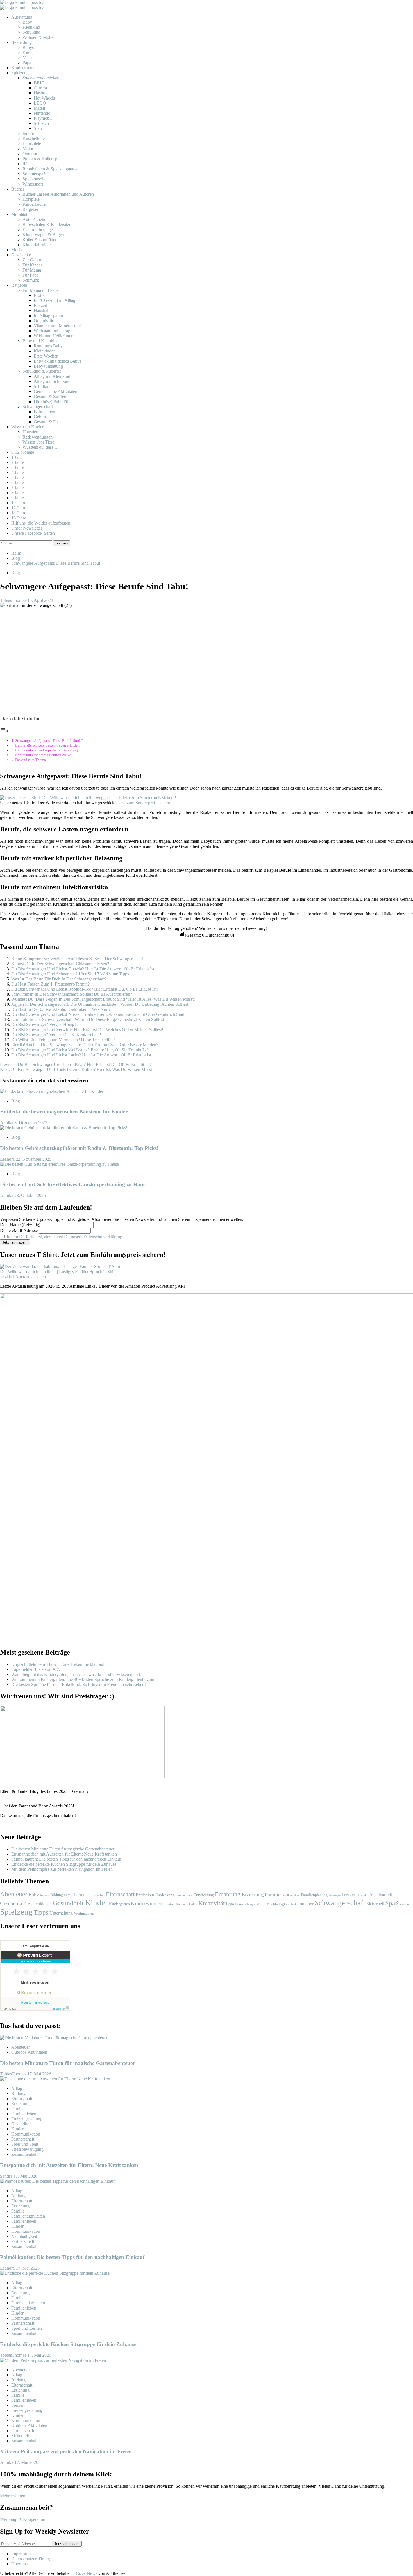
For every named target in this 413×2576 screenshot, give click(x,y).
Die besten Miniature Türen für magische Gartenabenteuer (63, 1849)
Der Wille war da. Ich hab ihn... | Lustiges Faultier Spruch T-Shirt (58, 1272)
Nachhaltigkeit (279, 1904)
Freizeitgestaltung (27, 2119)
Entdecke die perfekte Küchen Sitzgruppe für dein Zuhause (64, 1864)
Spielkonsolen (35, 179)
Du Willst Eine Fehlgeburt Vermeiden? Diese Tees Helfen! (63, 1040)
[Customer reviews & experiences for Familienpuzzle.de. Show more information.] (35, 2009)
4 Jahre (18, 472)
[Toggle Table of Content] (4, 731)
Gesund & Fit (46, 422)
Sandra (7, 2176)
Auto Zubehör (35, 219)
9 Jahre (18, 498)
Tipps (41, 1912)
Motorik (30, 149)
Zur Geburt (32, 260)
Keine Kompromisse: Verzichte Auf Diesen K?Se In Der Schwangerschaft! (78, 959)
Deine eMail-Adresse (19, 1231)
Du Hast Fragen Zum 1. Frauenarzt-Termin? (50, 984)
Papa (27, 63)
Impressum (21, 2554)
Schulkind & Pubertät (42, 371)
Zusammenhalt (24, 2154)
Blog (16, 573)
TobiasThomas (14, 600)
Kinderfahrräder (37, 245)
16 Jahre (19, 518)
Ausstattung (22, 17)
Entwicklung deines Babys (57, 361)
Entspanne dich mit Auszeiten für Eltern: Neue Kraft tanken (64, 1854)
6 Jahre (18, 483)
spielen (404, 1904)
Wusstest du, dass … (41, 447)
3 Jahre (18, 467)
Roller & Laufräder (39, 240)
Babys (28, 47)
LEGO (40, 103)
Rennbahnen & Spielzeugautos (50, 169)
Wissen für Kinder (27, 427)
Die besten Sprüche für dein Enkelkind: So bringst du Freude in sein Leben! (79, 1684)
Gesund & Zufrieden (52, 396)
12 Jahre (19, 508)
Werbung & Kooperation (23, 2519)
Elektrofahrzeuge (38, 230)
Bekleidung (21, 42)
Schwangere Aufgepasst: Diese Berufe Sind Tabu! (52, 741)
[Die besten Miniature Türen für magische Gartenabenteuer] (54, 2038)
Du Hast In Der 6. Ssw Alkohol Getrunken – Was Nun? (61, 1009)
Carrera (40, 88)
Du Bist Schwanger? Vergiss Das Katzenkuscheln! (56, 1035)
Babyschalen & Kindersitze (47, 224)
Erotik (39, 295)
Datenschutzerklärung (31, 2559)
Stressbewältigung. (28, 2149)
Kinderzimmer (24, 68)
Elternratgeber (94, 1895)
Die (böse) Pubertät (51, 402)
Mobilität (19, 214)
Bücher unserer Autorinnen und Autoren (58, 194)
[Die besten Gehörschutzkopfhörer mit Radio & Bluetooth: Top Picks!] (64, 1128)
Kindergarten (119, 1904)
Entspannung (184, 1895)
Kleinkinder (44, 351)
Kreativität (212, 1903)
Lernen (240, 1904)
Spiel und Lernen (27, 2328)
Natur (295, 1904)
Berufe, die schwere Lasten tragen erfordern (48, 745)
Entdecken (145, 1895)
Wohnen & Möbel (38, 37)
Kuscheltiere (34, 138)
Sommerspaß (34, 174)
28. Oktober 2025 (30, 1195)
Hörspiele (31, 199)
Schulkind (31, 32)
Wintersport (33, 184)
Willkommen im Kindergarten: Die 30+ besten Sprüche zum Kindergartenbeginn (83, 1679)
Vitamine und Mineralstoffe (58, 326)
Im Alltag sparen (48, 316)
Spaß (392, 1903)
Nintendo (42, 113)
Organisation (45, 321)
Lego (230, 1904)
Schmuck (31, 280)
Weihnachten (84, 1913)
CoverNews (87, 2573)
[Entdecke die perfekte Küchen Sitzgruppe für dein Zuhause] (55, 2273)
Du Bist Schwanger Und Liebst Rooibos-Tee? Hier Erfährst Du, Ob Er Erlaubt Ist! (85, 989)
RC (26, 164)
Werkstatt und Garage (53, 331)
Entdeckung (165, 1895)
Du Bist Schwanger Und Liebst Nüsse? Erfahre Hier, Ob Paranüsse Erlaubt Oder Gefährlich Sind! (98, 1014)
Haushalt (42, 310)
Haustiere (31, 432)
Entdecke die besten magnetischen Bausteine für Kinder (64, 1112)
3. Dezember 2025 (31, 1123)
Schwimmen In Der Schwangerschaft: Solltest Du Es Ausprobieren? (72, 994)
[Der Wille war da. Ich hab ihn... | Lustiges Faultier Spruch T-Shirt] (60, 1266)
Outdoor (30, 154)
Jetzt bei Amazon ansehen (23, 1277)
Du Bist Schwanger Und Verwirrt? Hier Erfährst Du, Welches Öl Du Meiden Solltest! (87, 1030)
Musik (17, 250)
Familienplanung (314, 1895)
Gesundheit (68, 1903)
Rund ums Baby (48, 346)
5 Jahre (18, 477)
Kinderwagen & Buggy (43, 235)
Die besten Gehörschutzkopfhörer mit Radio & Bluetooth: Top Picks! (79, 1148)
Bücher (18, 189)
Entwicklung (204, 1895)
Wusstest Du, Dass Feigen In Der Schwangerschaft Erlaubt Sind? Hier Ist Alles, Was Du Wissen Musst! (103, 999)
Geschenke (21, 255)
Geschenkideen (38, 1904)
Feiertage (335, 1895)
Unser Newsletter (27, 528)
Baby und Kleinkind (41, 341)
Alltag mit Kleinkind (52, 376)
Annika (7, 1123)
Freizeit (40, 305)
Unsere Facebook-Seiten (33, 533)
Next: (76, 1069)
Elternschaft (120, 1894)
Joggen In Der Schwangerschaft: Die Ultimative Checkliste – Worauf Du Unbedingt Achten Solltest (100, 1004)
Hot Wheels (44, 98)
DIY (67, 1895)
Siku (38, 128)
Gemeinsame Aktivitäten (55, 391)
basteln (45, 1895)
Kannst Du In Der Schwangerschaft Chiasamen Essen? (60, 964)
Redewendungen (38, 437)
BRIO (39, 83)
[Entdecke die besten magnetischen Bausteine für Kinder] (52, 1091)
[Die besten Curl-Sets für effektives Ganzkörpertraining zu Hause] (59, 1164)
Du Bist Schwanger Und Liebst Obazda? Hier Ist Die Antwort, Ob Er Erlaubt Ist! (83, 969)
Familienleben (291, 1895)
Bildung (57, 1895)
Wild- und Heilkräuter (53, 336)
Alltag (17, 2088)
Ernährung (228, 1894)
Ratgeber (30, 209)
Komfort (169, 1904)
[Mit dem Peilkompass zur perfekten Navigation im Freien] (53, 2360)
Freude (363, 1895)
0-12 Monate (23, 452)
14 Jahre (19, 513)
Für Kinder (32, 265)
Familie (273, 1895)
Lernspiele (32, 144)
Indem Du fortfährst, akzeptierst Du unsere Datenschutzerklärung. (65, 1237)
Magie (251, 1904)
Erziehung (253, 1894)
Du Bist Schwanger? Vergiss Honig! (44, 1024)
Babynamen (44, 412)
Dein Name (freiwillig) (20, 1225)
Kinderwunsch (147, 1903)
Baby (27, 22)
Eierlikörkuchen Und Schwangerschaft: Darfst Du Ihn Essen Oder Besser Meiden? (85, 1045)
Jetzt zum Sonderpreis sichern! (145, 803)
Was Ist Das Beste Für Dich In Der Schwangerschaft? (59, 979)
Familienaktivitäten (28, 2216)
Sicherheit (375, 1904)
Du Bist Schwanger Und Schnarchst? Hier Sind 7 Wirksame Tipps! (71, 974)
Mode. (261, 1904)
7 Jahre (18, 488)
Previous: (75, 1064)
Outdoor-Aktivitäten (29, 2052)
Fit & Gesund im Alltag (55, 300)
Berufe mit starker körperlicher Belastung (46, 750)
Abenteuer (14, 1894)
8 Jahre (18, 493)
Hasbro (40, 93)
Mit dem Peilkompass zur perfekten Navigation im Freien (62, 1869)
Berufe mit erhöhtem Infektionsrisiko (43, 755)
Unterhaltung (61, 1913)
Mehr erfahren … (15, 2496)
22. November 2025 (34, 1159)
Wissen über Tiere (38, 442)
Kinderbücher (35, 204)
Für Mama (32, 270)
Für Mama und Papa (41, 290)
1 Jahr (17, 457)
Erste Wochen (46, 356)
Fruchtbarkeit (380, 1895)
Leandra (8, 1159)
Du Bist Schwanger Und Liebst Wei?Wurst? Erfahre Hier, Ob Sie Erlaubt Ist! (80, 1050)
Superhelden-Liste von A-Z (36, 1669)
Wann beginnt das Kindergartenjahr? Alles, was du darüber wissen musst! (76, 1674)
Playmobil (43, 118)
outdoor (307, 1904)
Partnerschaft (23, 2139)
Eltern (77, 1895)
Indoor (28, 133)
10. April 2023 (40, 600)
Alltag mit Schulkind (52, 381)
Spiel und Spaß (25, 2144)
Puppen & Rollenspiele (43, 159)
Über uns (19, 2564)
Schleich (41, 123)
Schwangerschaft (38, 407)
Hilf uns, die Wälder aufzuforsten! (41, 523)
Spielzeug (20, 73)
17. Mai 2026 (39, 2074)
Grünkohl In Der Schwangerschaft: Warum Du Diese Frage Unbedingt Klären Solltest (88, 1019)
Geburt (40, 417)
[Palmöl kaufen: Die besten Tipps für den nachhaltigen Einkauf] (57, 2181)
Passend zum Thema (30, 760)
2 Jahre (18, 462)
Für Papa (30, 275)
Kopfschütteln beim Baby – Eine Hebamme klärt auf (58, 1664)
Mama (28, 57)
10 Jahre (19, 503)
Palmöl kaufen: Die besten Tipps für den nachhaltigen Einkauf (66, 1859)
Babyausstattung (48, 366)
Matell (39, 108)
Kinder (29, 52)
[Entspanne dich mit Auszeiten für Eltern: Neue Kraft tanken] (55, 2079)
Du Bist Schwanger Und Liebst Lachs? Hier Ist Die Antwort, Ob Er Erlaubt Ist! (82, 1055)
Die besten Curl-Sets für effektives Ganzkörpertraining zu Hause (74, 1184)
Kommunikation (187, 1904)
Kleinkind (31, 27)
